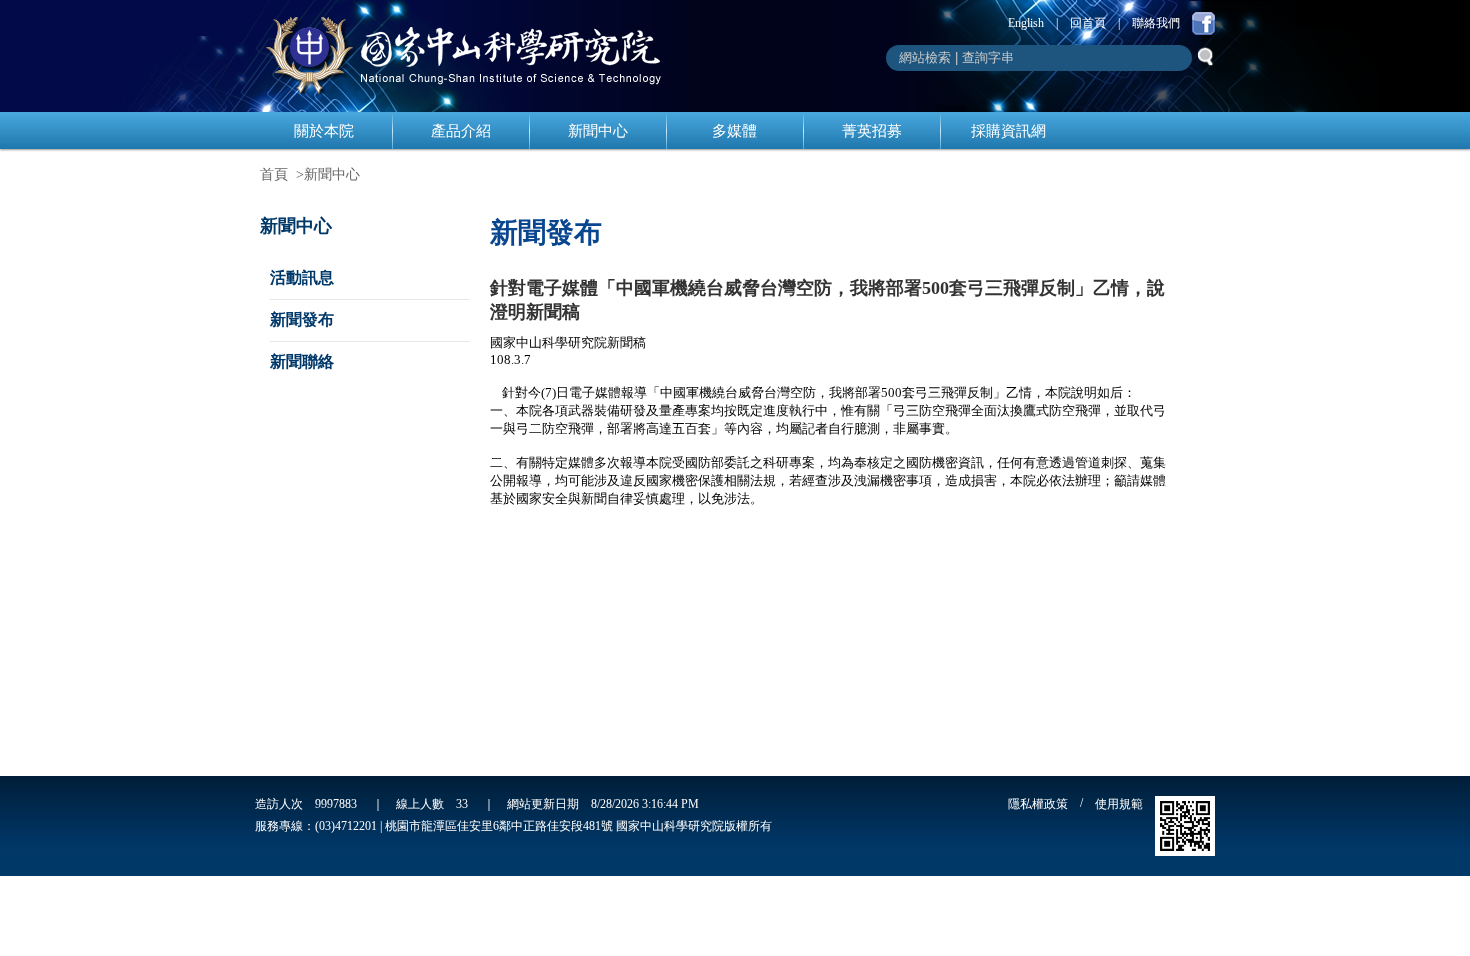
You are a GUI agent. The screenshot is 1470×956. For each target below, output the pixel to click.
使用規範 (1119, 804)
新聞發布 (302, 319)
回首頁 (1088, 23)
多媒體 (734, 131)
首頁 (274, 174)
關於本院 (324, 131)
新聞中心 (598, 131)
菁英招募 (872, 131)
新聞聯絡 (302, 361)
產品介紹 (461, 131)
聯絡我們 (1156, 23)
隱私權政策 (1038, 804)
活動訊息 (302, 277)
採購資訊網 (1008, 131)
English (1026, 23)
